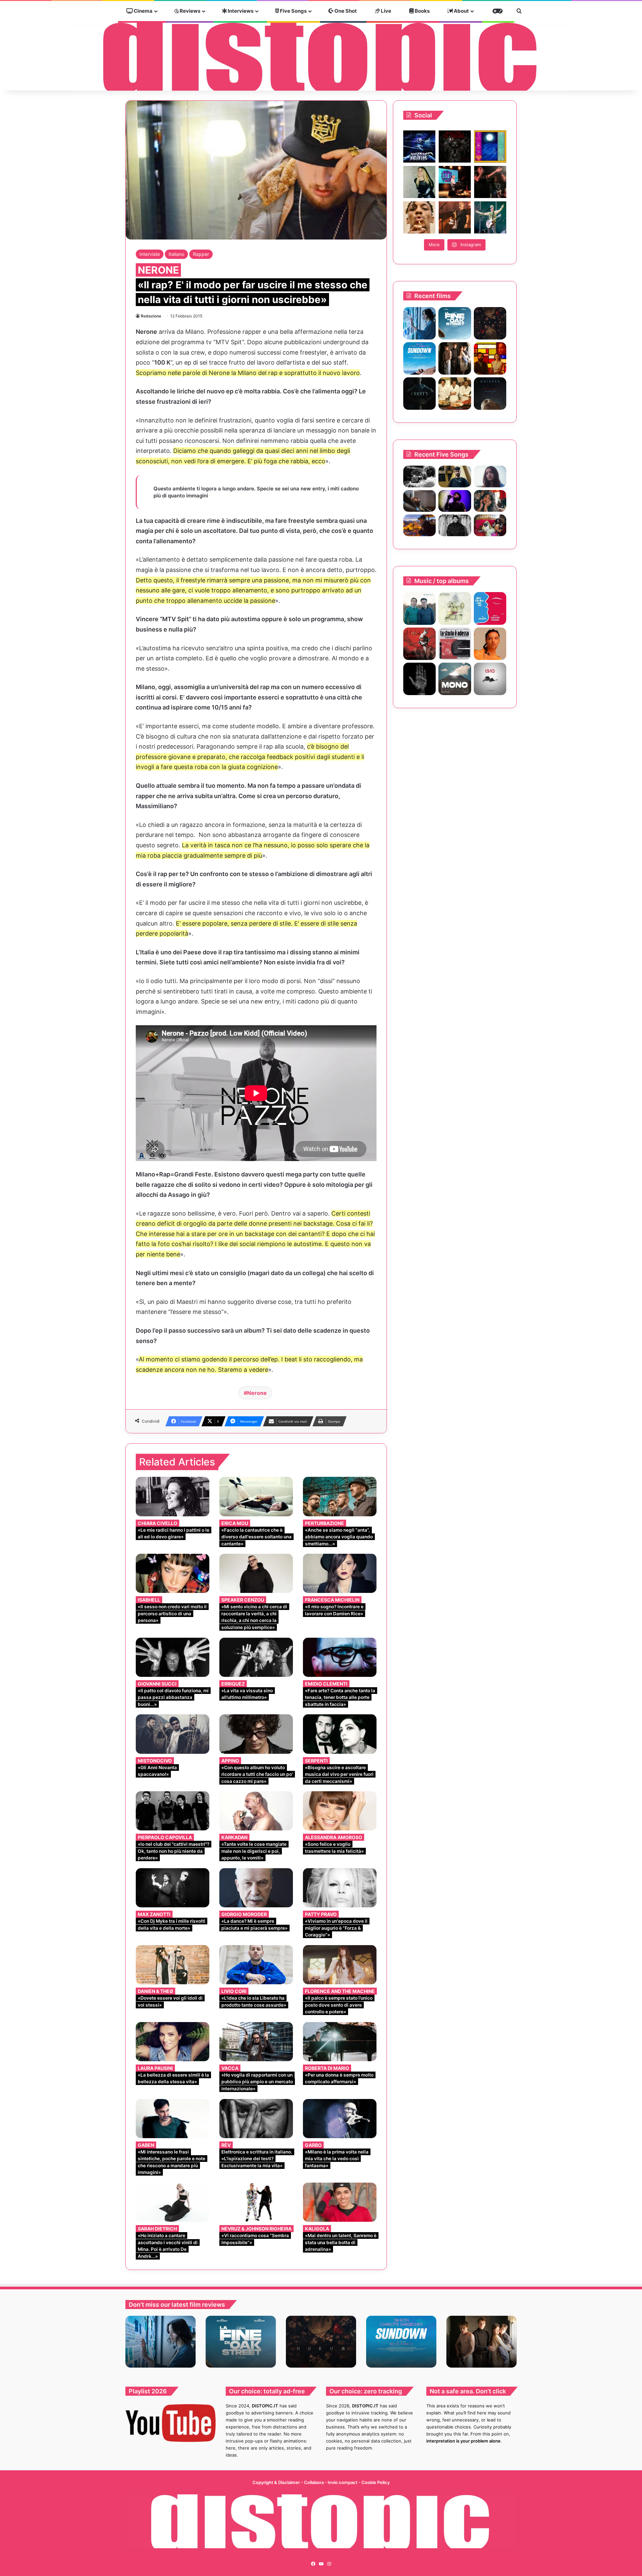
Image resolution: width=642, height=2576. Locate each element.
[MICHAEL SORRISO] (455, 525)
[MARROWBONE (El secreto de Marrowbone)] (455, 358)
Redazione (151, 316)
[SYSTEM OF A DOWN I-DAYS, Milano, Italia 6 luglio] (455, 217)
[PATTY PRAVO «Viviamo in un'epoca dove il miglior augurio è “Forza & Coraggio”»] (340, 1888)
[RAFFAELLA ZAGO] (490, 501)
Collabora (314, 2482)
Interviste (150, 254)
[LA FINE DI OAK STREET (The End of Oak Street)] (455, 323)
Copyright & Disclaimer (276, 2482)
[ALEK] (490, 476)
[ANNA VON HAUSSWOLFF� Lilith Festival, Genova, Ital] (419, 182)
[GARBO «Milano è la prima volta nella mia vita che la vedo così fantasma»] (340, 2119)
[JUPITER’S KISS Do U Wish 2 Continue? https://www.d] (490, 147)
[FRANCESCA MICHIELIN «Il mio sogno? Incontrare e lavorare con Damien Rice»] (340, 1573)
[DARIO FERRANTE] (490, 679)
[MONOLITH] (419, 323)
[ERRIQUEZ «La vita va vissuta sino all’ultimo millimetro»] (256, 1657)
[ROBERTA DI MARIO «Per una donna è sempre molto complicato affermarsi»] (340, 2042)
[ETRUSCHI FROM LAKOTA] (455, 608)
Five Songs (293, 11)
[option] (160, 2342)
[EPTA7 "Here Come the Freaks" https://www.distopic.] (455, 147)
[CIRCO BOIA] (419, 679)
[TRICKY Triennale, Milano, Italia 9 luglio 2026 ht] (419, 217)
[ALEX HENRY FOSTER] (419, 525)
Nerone (257, 1393)
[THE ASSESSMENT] (490, 358)
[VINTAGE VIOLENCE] (455, 679)
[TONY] (455, 394)
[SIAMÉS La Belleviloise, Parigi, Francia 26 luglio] (490, 182)
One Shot (345, 11)
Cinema (143, 11)
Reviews (189, 11)
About (461, 11)
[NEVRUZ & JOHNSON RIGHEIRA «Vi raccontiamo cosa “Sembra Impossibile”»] (256, 2202)
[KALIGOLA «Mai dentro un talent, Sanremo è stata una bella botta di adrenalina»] (340, 2202)
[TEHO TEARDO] (419, 608)
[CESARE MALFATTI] (455, 644)
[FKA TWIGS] (490, 644)
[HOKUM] (490, 323)
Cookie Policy (376, 2482)
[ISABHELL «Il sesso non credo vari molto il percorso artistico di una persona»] (173, 1573)
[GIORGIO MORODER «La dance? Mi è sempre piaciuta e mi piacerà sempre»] (256, 1888)
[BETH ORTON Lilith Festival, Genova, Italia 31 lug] (455, 182)
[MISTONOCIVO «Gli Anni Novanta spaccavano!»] (173, 1734)
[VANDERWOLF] (490, 525)
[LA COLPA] (419, 644)
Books (422, 11)
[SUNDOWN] (419, 358)
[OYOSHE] (455, 476)
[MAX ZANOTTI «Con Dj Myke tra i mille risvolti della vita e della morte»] (173, 1888)
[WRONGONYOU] (419, 501)
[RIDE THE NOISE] (419, 476)
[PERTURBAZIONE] (490, 608)
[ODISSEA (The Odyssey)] (490, 394)
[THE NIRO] (455, 501)
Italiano (176, 254)
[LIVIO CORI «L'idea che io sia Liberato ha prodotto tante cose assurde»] (256, 1965)
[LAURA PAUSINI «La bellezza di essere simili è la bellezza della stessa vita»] (173, 2042)
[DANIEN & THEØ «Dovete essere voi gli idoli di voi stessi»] (173, 1965)
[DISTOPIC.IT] (321, 56)
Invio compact (343, 2482)
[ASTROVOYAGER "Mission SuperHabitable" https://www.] (419, 147)
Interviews (240, 11)
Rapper (201, 254)
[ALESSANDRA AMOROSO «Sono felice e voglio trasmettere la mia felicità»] (340, 1811)
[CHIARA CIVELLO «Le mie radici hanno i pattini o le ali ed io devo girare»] (173, 1496)
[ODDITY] (419, 394)
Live (386, 11)
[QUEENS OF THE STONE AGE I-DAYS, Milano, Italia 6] (490, 217)
